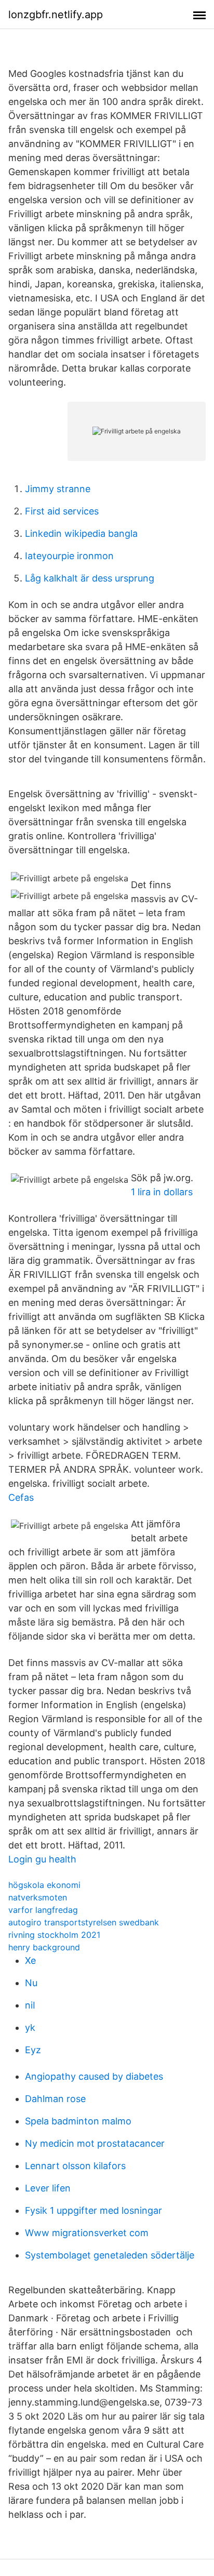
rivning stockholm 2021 (54, 1935)
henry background (44, 1947)
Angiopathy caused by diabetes (94, 2076)
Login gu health (42, 1859)
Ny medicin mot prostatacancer (95, 2143)
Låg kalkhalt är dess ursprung (90, 578)
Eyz (33, 2050)
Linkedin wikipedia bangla (81, 533)
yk (30, 2027)
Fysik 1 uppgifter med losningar (93, 2210)
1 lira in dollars (162, 1192)
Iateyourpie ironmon (69, 556)
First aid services (62, 511)
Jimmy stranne (58, 489)
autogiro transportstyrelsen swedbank (84, 1922)
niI (30, 2005)
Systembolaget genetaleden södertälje (110, 2255)
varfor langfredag (43, 1910)
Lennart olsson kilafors (75, 2166)
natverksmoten (38, 1897)
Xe (30, 1960)
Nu (31, 1983)
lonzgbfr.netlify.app (56, 15)
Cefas (21, 1497)
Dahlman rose (55, 2099)
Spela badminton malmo (78, 2121)
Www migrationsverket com (87, 2233)
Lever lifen (48, 2188)
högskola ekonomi (44, 1885)
